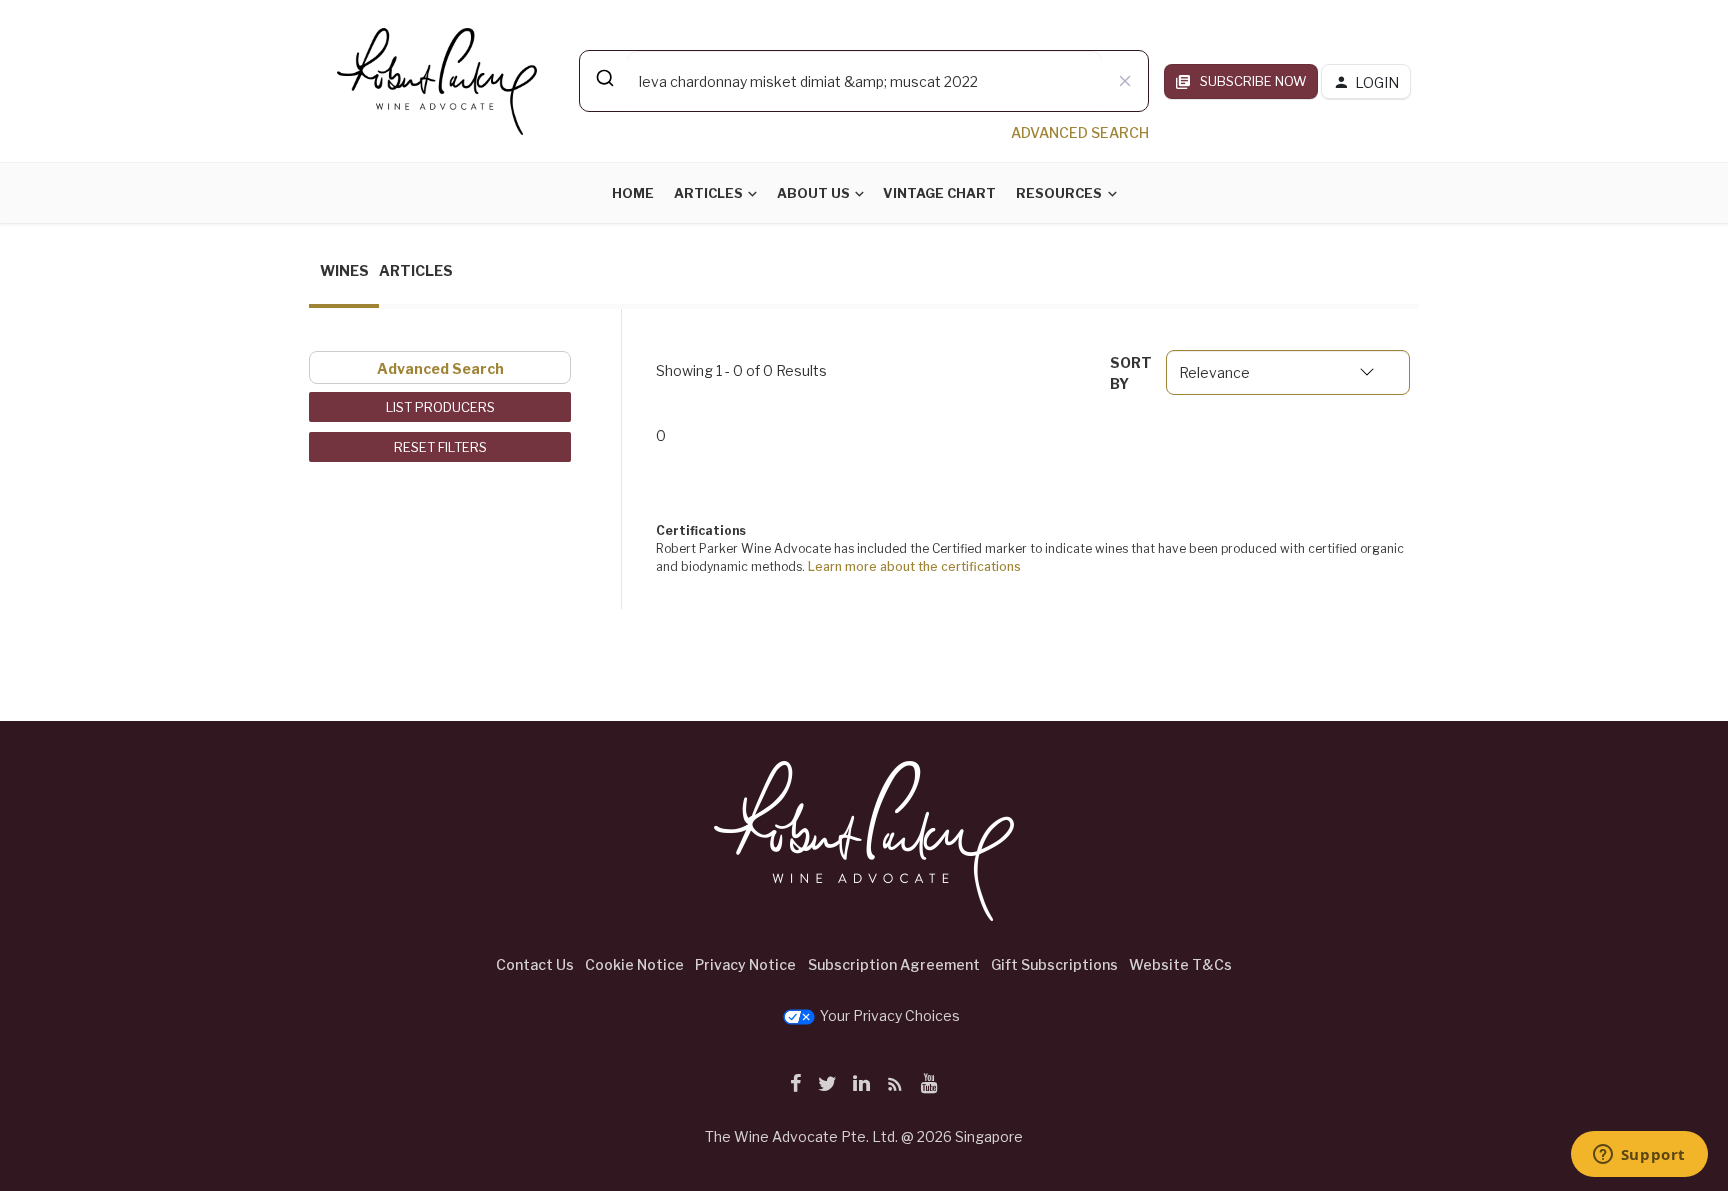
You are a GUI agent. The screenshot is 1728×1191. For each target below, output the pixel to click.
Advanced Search (440, 368)
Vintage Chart (939, 193)
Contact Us (535, 964)
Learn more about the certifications (914, 566)
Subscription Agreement (894, 964)
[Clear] (1125, 81)
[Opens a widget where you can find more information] (1639, 1156)
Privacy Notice (745, 964)
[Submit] (603, 78)
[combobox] (864, 81)
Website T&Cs (1180, 964)
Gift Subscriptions (1054, 964)
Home (633, 193)
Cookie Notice (634, 964)
